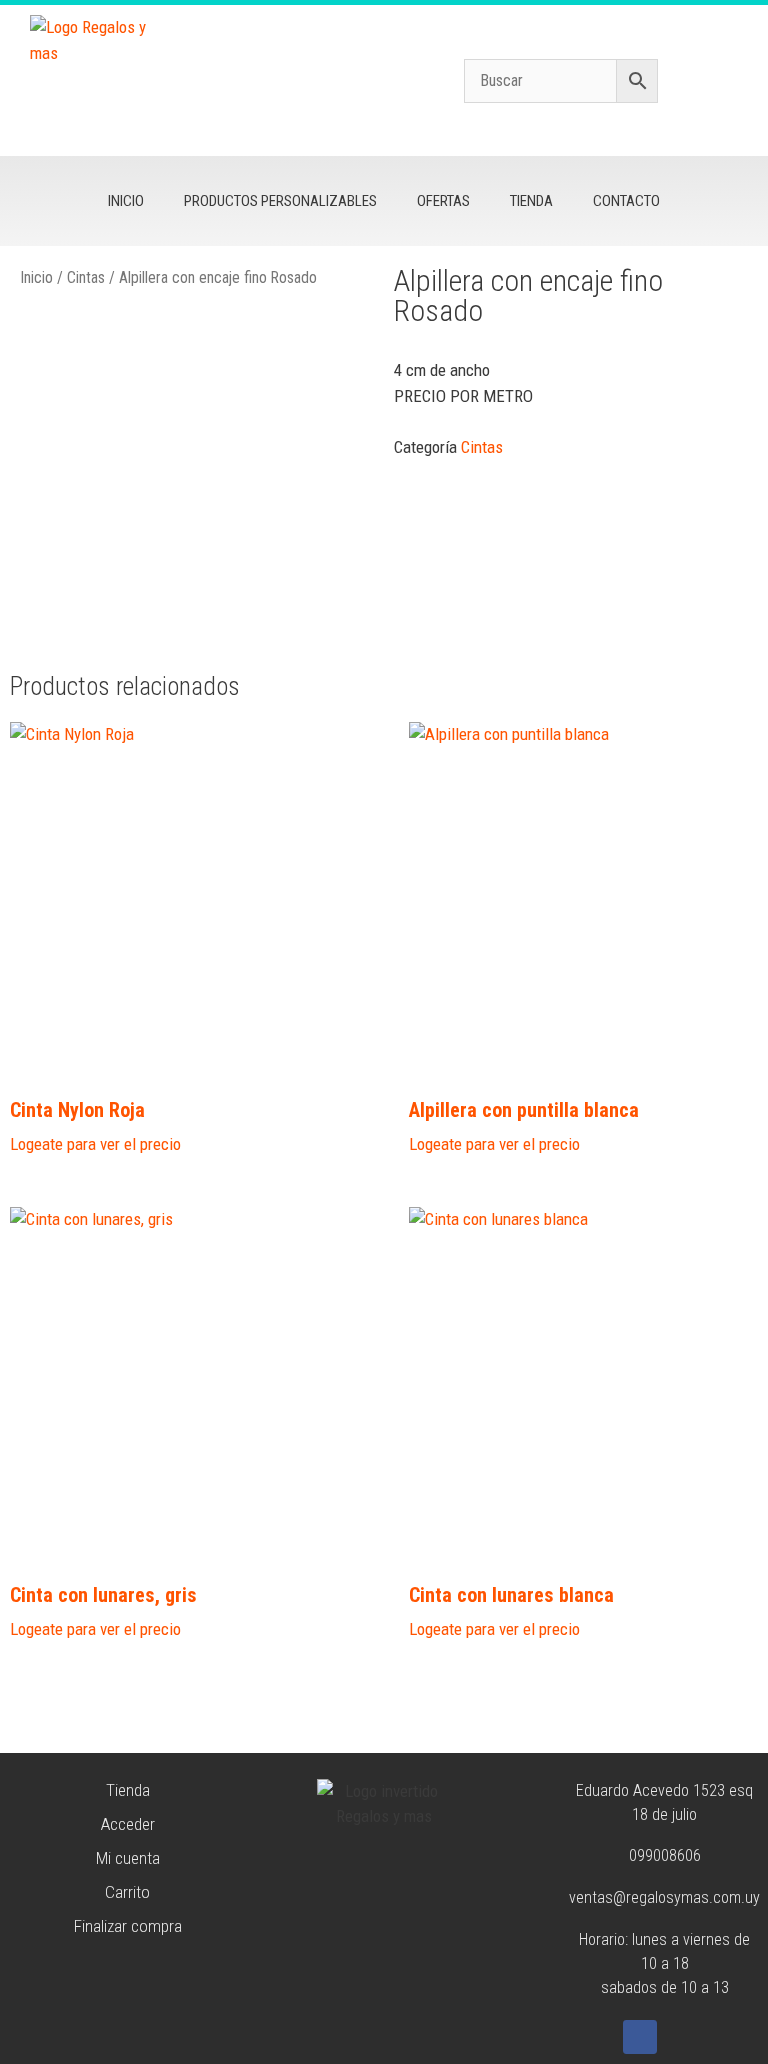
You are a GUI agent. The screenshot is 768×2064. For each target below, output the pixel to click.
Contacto (626, 201)
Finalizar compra (128, 1926)
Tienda (531, 201)
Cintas (86, 277)
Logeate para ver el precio (95, 1144)
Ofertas (443, 201)
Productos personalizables (280, 201)
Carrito (127, 1892)
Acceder (128, 1824)
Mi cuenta (128, 1858)
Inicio (126, 201)
